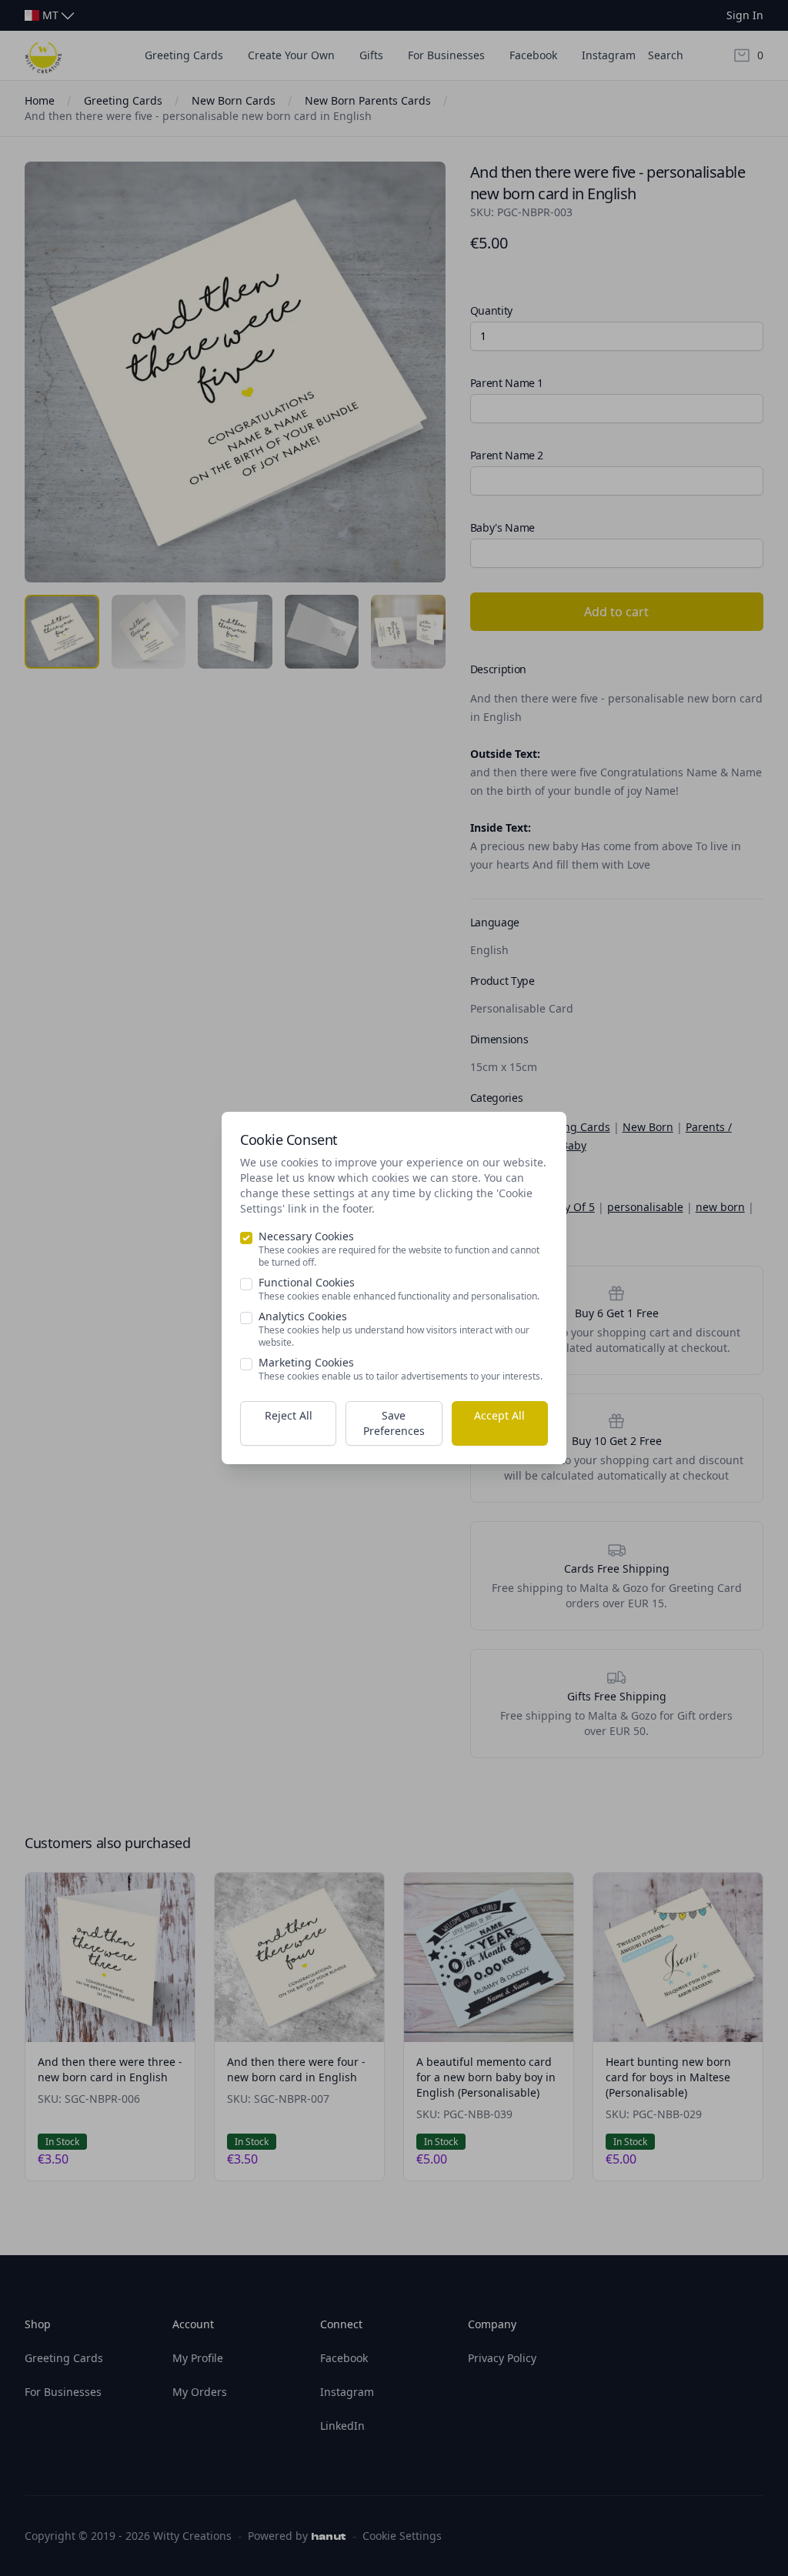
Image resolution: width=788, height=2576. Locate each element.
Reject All (289, 1415)
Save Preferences (394, 1423)
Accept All (499, 1415)
